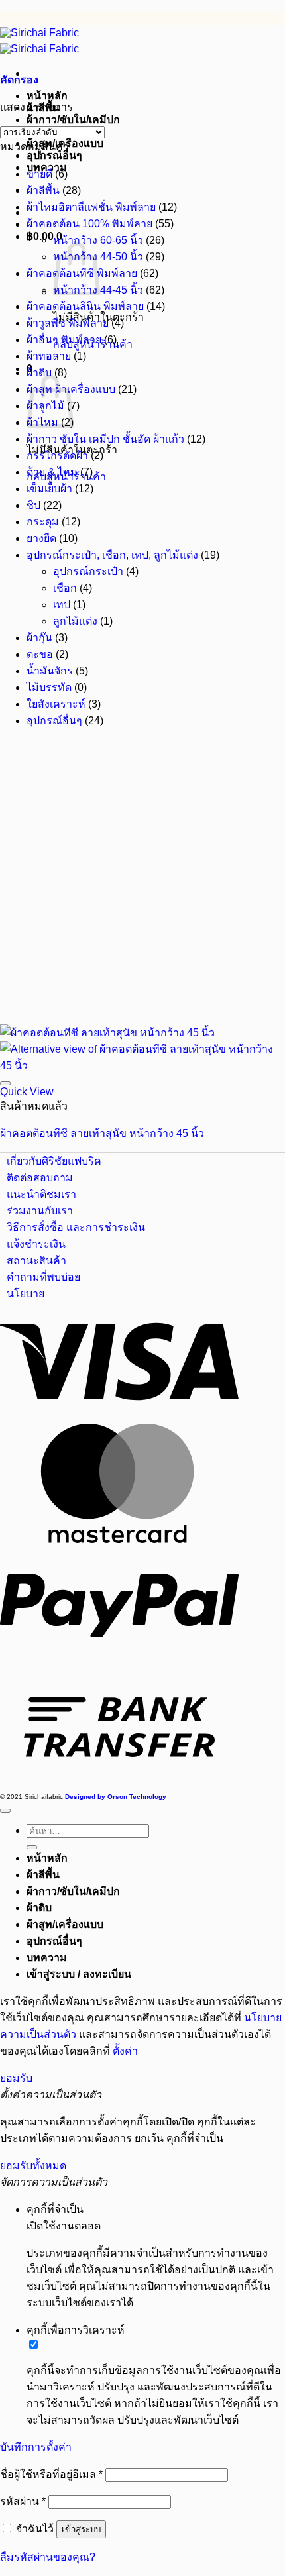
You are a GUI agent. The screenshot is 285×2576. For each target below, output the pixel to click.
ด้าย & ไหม (52, 472)
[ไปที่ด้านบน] (5, 1811)
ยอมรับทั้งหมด (33, 2166)
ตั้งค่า (125, 2051)
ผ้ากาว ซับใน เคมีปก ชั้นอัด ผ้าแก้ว (105, 439)
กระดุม (43, 522)
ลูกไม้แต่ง (75, 621)
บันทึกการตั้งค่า (36, 2447)
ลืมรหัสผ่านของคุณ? (48, 2557)
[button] (19, 80)
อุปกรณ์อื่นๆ (54, 155)
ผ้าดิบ (39, 373)
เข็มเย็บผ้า (49, 489)
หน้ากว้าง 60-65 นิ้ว (98, 240)
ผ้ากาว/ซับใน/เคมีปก (73, 120)
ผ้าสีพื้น (43, 190)
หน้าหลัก (47, 96)
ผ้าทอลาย (49, 356)
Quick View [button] (27, 1092)
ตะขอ (40, 654)
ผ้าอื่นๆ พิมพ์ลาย (64, 340)
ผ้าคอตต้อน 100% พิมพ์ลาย (89, 224)
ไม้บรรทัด (49, 687)
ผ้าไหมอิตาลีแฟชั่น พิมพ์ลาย (91, 207)
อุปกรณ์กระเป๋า (88, 571)
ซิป (33, 505)
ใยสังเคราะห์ (56, 704)
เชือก (65, 588)
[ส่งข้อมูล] (32, 1847)
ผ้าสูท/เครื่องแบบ (65, 1924)
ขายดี (39, 174)
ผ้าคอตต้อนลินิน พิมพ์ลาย (85, 306)
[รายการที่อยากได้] (5, 1083)
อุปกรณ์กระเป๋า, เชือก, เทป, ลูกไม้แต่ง (112, 555)
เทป (62, 605)
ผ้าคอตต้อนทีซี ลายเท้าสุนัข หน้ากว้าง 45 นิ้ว (102, 1133)
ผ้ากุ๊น (39, 638)
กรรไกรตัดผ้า (57, 456)
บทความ (47, 1958)
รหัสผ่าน (23, 2501)
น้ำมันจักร (50, 671)
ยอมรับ (16, 2078)
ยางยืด (41, 538)
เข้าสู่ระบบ (81, 2529)
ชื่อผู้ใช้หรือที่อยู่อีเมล (51, 2474)
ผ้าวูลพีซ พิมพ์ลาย (68, 323)
